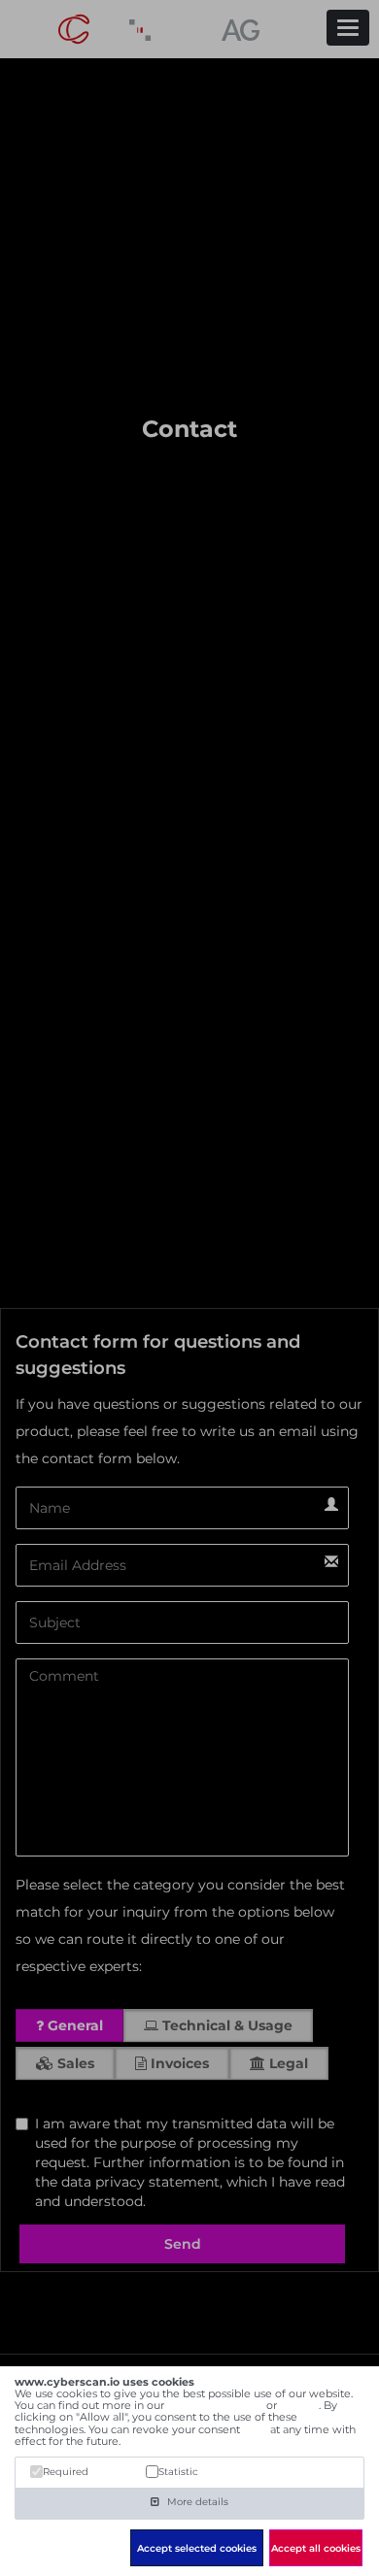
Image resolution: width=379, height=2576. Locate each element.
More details (196, 2502)
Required (66, 2472)
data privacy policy (215, 2405)
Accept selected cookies (197, 2548)
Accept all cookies (316, 2548)
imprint (299, 2405)
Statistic (178, 2472)
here (255, 2429)
